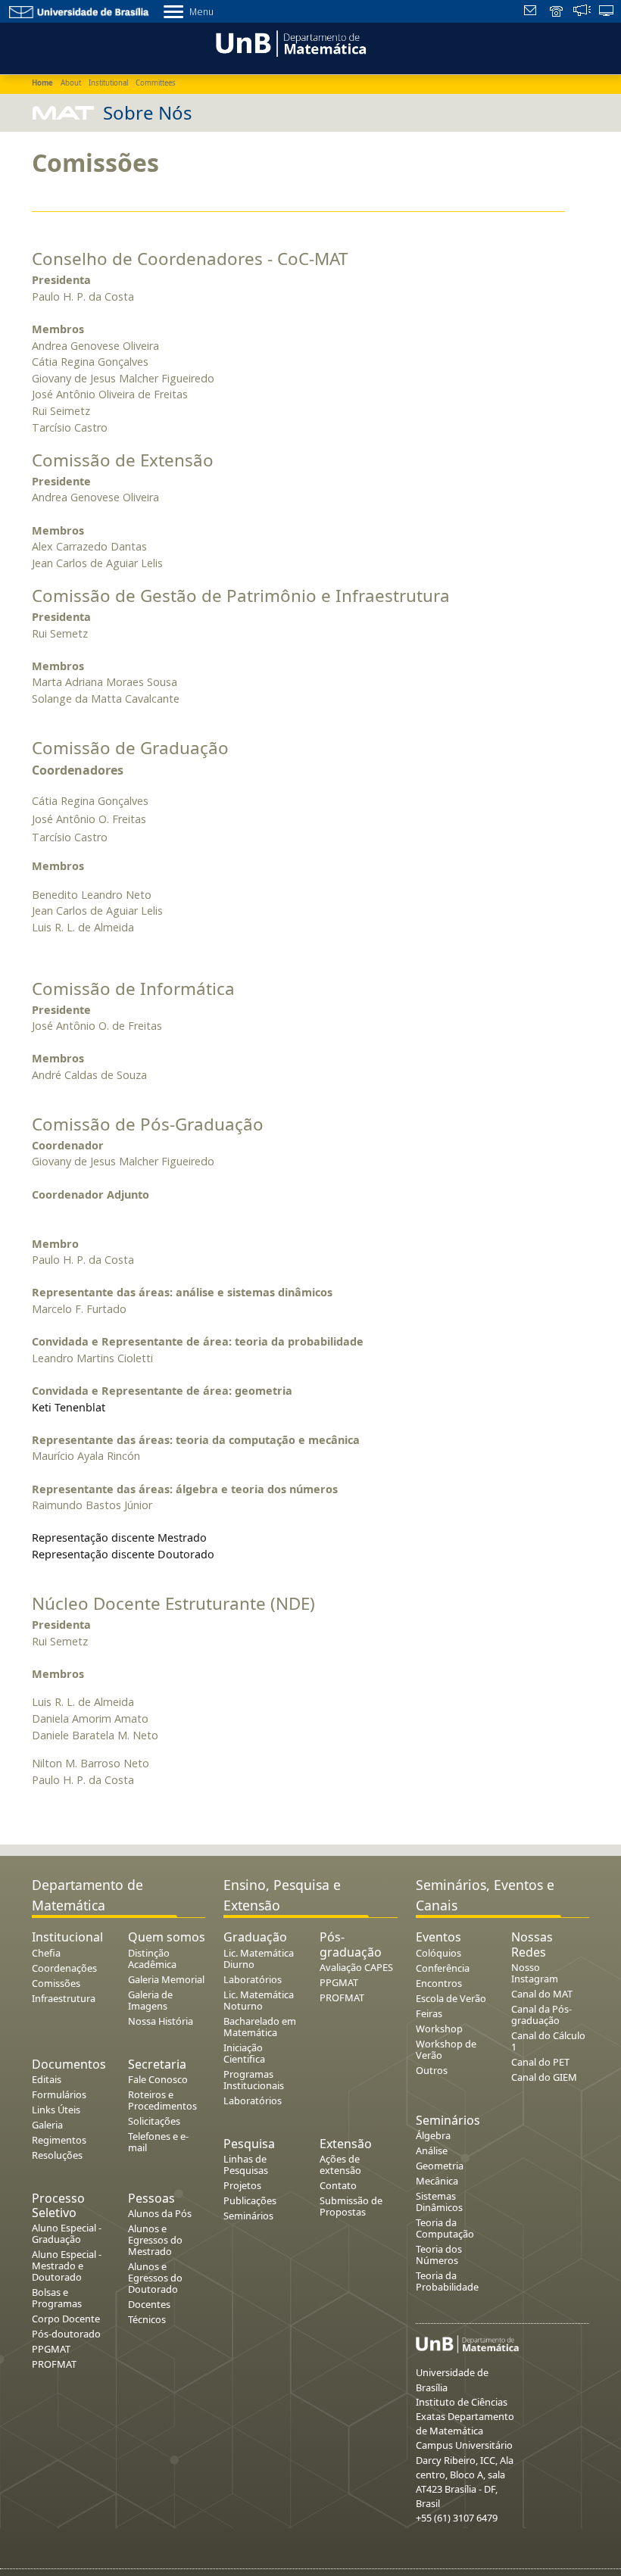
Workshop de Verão (446, 2049)
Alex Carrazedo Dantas (89, 546)
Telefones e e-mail (158, 2142)
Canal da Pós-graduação (541, 2015)
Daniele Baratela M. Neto (95, 1735)
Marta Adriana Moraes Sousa (105, 682)
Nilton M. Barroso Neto (90, 1763)
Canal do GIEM (544, 2077)
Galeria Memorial (166, 1979)
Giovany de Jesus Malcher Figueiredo (123, 378)
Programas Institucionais (254, 2080)
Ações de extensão (340, 2164)
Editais (47, 2079)
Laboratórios (253, 1979)
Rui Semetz (60, 633)
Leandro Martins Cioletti (92, 1358)
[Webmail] (532, 12)
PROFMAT (54, 2364)
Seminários (248, 2216)
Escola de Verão (451, 1998)
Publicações (250, 2200)
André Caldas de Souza (89, 1075)
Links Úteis (56, 2110)
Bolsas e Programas (57, 2298)
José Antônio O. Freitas (89, 819)
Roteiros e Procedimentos (162, 2100)
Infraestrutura (64, 1998)
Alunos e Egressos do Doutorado (155, 2278)
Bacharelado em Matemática (260, 2027)
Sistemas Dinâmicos (439, 2202)
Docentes (149, 2304)
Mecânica (437, 2181)
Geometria (440, 2166)
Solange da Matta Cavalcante (106, 699)
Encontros (439, 1983)
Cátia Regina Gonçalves (90, 362)
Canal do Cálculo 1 (548, 2041)
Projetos (242, 2185)
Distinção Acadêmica (152, 1959)
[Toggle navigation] (33, 46)
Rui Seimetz (61, 411)
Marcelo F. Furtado (79, 1309)
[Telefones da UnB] (557, 12)
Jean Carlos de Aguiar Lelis (97, 563)
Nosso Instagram (535, 1973)
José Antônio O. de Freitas (97, 1026)
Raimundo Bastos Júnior (92, 1505)
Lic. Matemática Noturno (259, 2000)
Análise (432, 2150)
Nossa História (161, 2021)
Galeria (47, 2125)
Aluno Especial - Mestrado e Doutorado (67, 2266)
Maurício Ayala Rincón (86, 1456)
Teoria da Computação (445, 2228)
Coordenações (64, 1968)
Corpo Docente (66, 2319)
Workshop (439, 2029)
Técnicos (147, 2319)
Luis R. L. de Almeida (83, 927)
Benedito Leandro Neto (92, 895)
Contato (338, 2185)
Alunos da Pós (160, 2213)
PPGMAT (51, 2349)
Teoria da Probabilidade (447, 2281)
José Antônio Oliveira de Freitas (110, 394)
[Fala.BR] (582, 12)
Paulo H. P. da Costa (83, 296)
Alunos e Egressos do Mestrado (155, 2240)
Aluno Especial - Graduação (67, 2233)
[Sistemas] (607, 12)
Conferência (443, 1968)
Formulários (59, 2094)
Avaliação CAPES (356, 1967)
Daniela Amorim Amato (90, 1718)
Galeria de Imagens (150, 2000)
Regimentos (59, 2140)
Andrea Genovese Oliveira (95, 346)
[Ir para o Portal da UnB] (80, 11)
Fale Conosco (158, 2079)
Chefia (46, 1953)
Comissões (56, 1983)
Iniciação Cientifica (244, 2053)
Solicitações (154, 2121)
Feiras (429, 2013)
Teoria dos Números (439, 2255)
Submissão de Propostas (351, 2206)
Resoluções (57, 2155)
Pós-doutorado (66, 2334)
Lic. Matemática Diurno (259, 1959)
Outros (432, 2070)
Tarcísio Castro (70, 427)
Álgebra (433, 2135)
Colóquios (438, 1953)
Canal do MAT (542, 1994)
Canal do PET (540, 2062)
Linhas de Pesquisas (246, 2164)
